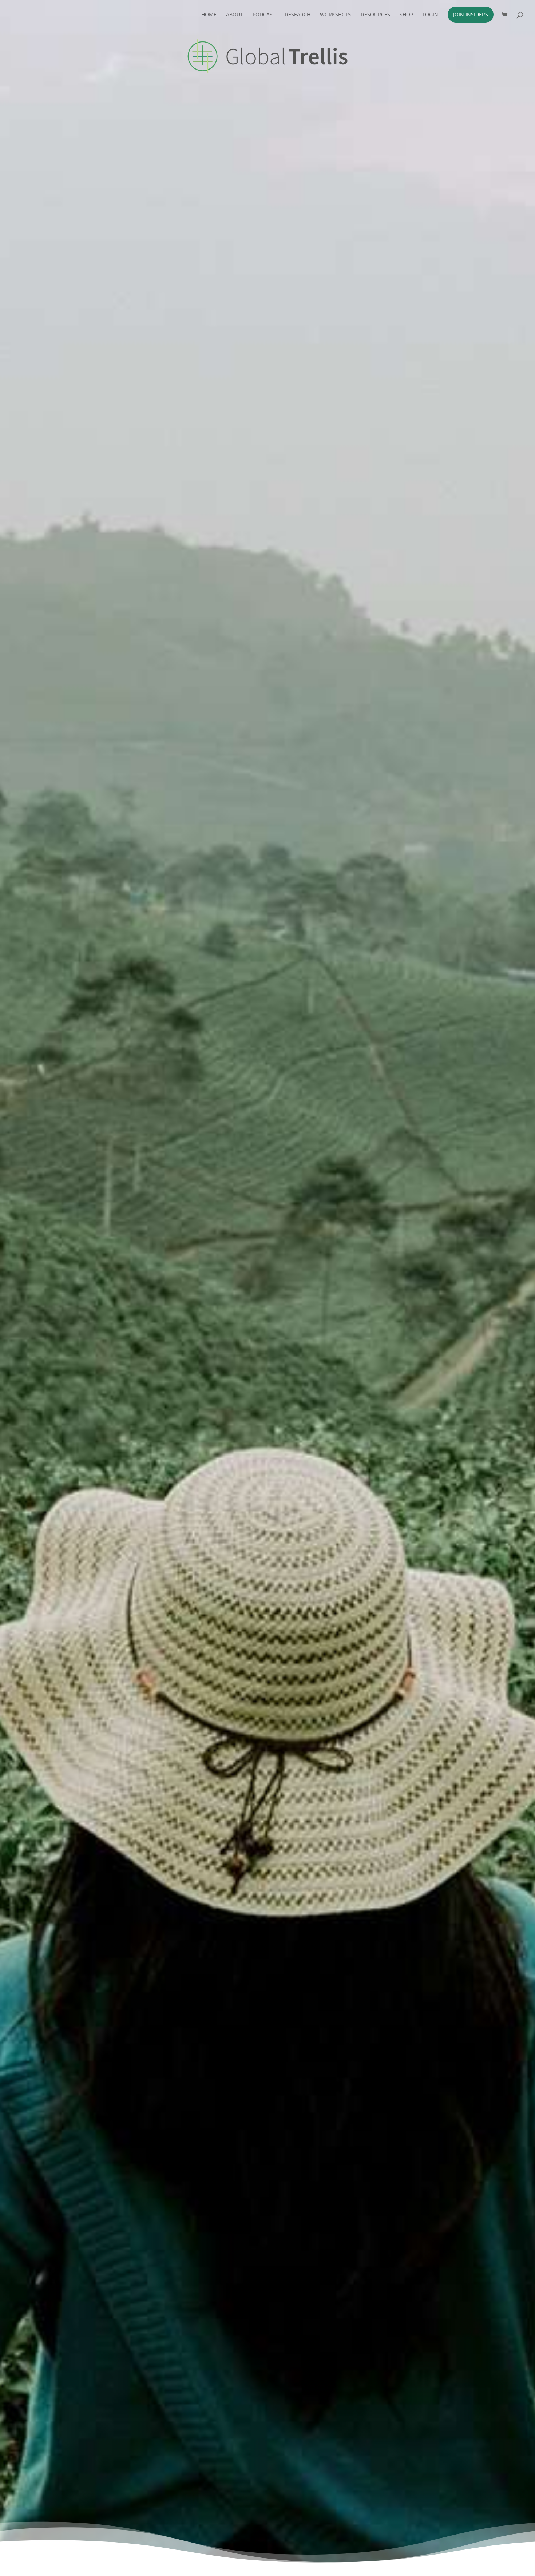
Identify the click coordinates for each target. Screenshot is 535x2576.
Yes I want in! (392, 186)
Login (430, 15)
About (235, 15)
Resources (376, 15)
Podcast (264, 15)
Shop (406, 15)
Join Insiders (471, 14)
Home (209, 15)
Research (298, 15)
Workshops (336, 15)
